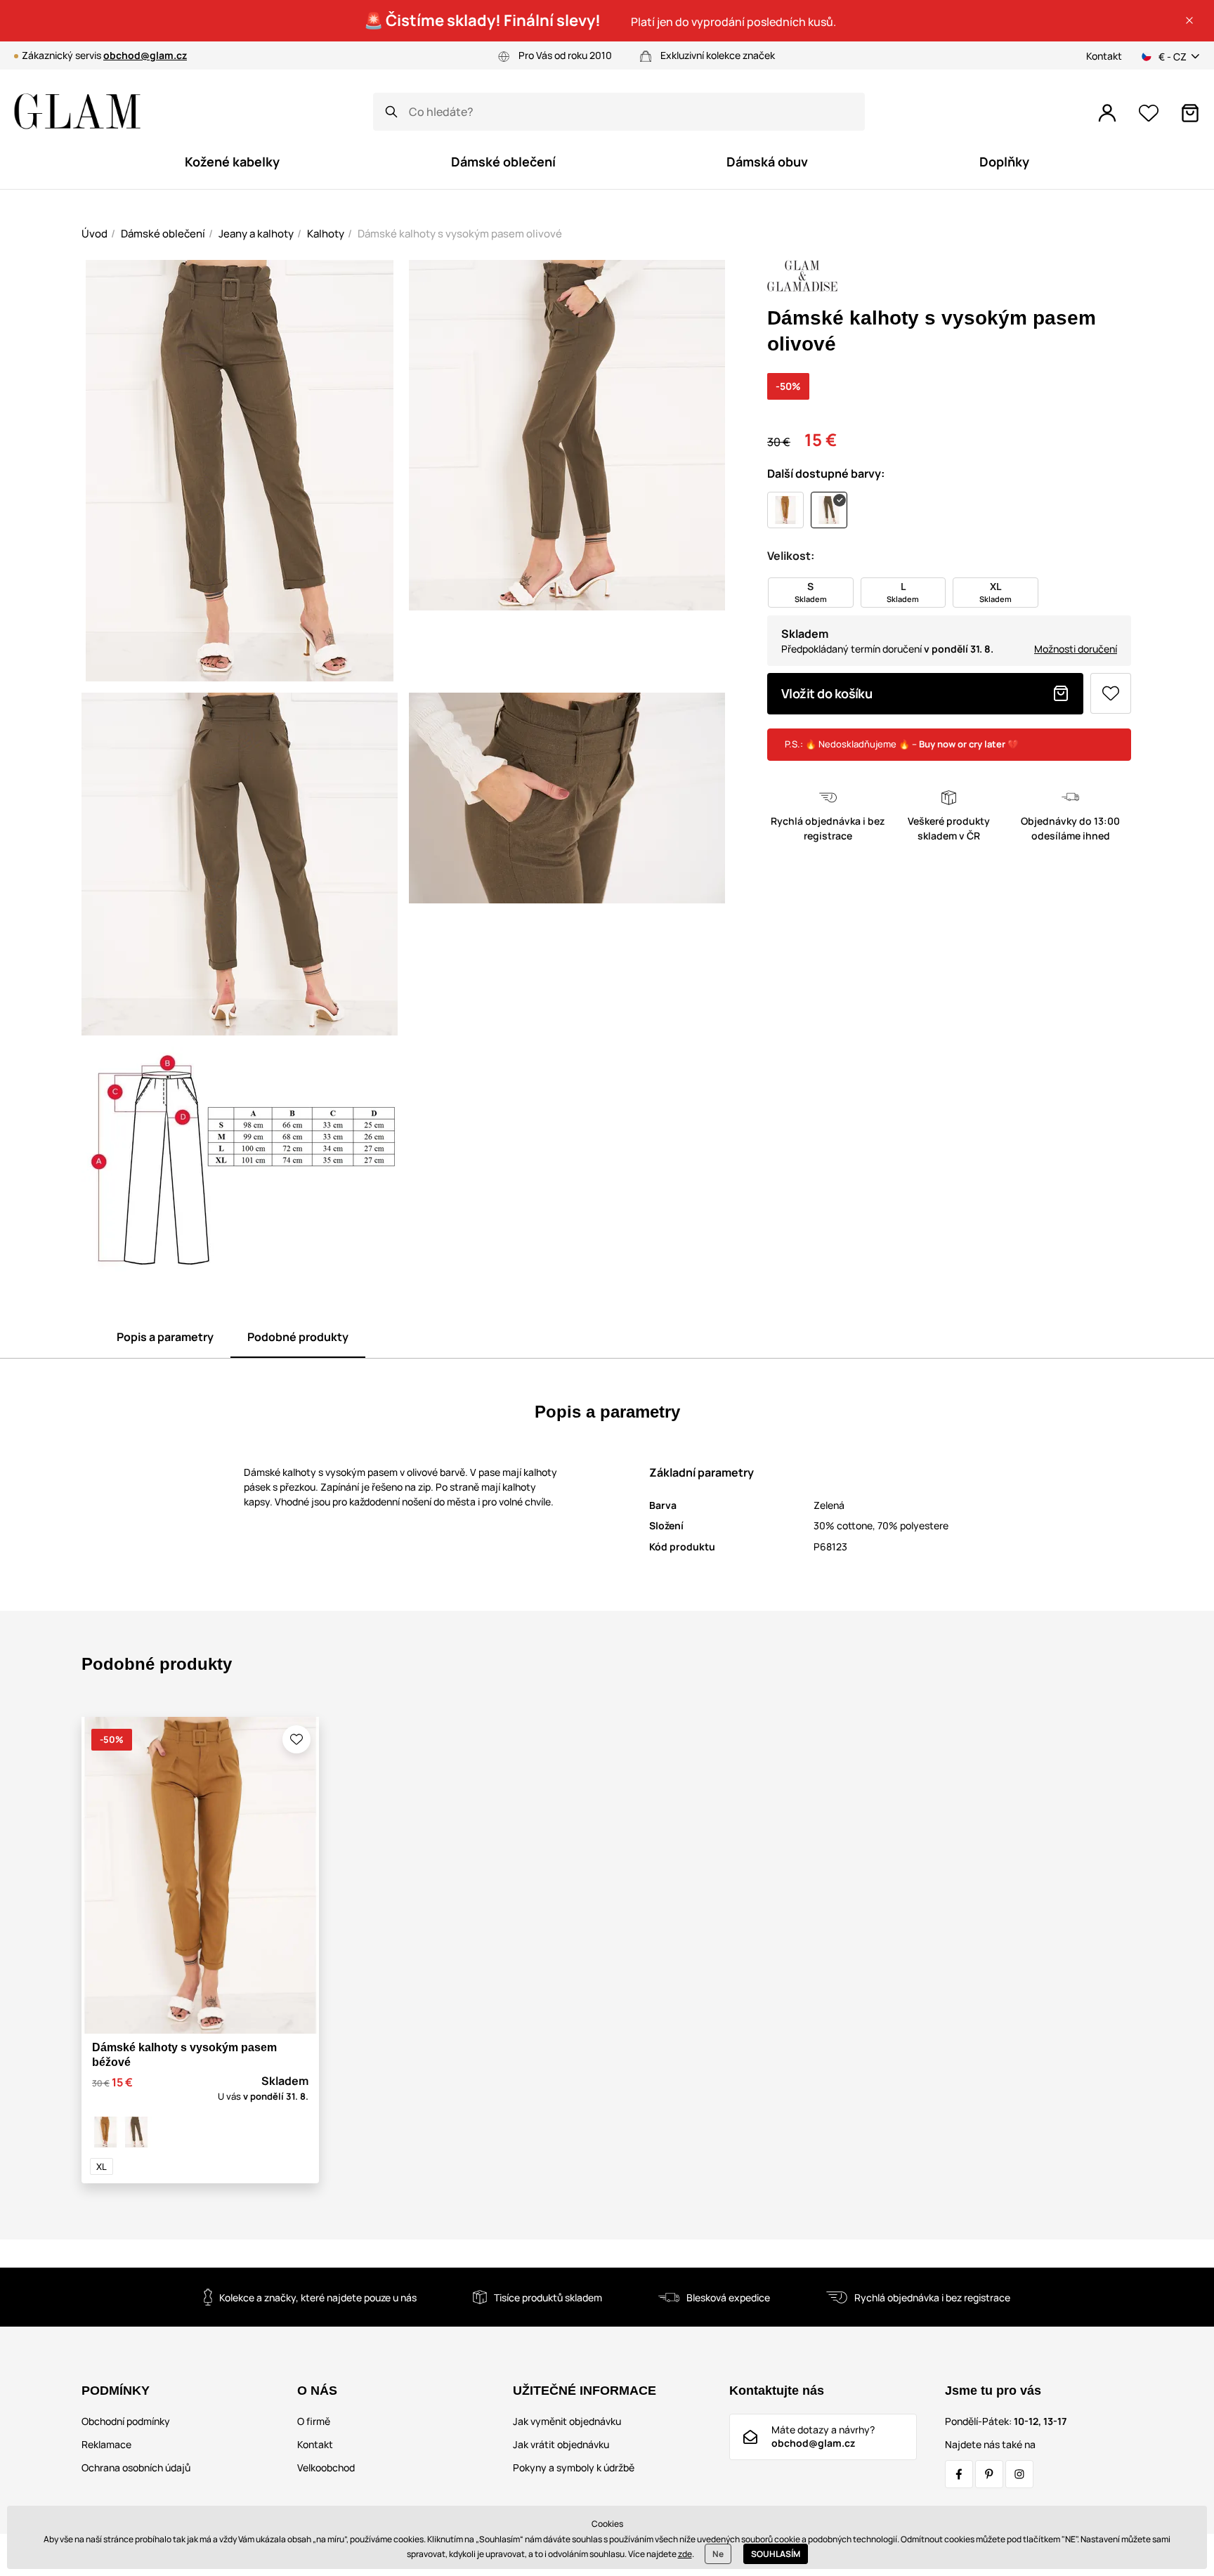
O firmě (314, 2421)
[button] (1189, 20)
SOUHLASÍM (776, 2554)
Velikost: (791, 556)
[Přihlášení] (1107, 113)
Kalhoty (326, 234)
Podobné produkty (298, 1337)
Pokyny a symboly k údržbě (574, 2467)
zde (685, 2554)
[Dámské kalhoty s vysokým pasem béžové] (105, 2132)
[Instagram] (1019, 2474)
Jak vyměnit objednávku (567, 2421)
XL (102, 2166)
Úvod (94, 234)
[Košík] (1190, 113)
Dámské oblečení (163, 234)
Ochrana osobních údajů (136, 2467)
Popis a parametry (165, 1337)
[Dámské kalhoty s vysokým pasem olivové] (136, 2132)
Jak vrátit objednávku (561, 2444)
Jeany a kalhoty (256, 234)
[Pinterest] (989, 2474)
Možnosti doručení (1076, 649)
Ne (718, 2554)
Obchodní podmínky (126, 2421)
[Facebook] (959, 2474)
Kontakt (1104, 56)
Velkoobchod (326, 2467)
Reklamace (106, 2444)
